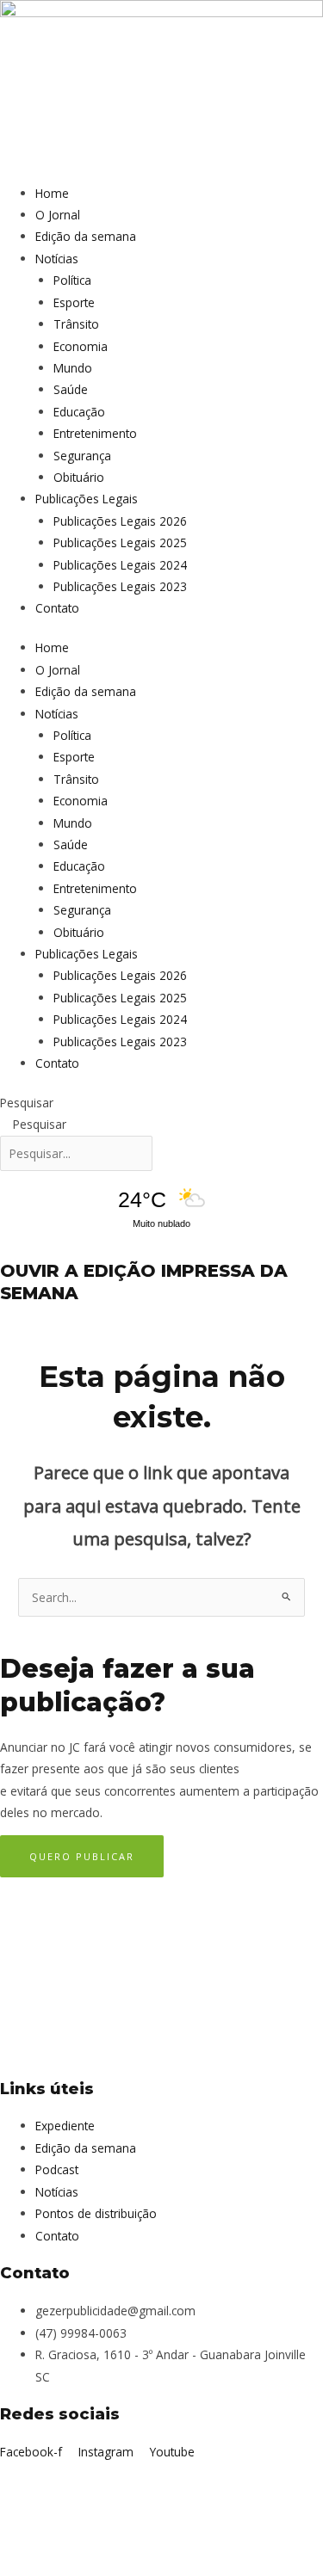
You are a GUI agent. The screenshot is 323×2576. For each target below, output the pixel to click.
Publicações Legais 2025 (120, 542)
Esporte (74, 302)
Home (52, 193)
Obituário (79, 477)
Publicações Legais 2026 (120, 521)
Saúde (71, 389)
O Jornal (58, 215)
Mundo (73, 368)
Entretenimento (95, 433)
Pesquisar (27, 1103)
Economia (81, 346)
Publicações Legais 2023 (120, 586)
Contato (57, 608)
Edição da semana (86, 236)
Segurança (82, 456)
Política (72, 280)
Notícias (57, 259)
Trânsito (76, 324)
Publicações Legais (87, 499)
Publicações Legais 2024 (120, 565)
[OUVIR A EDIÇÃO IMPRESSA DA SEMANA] (5, 1248)
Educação (79, 412)
